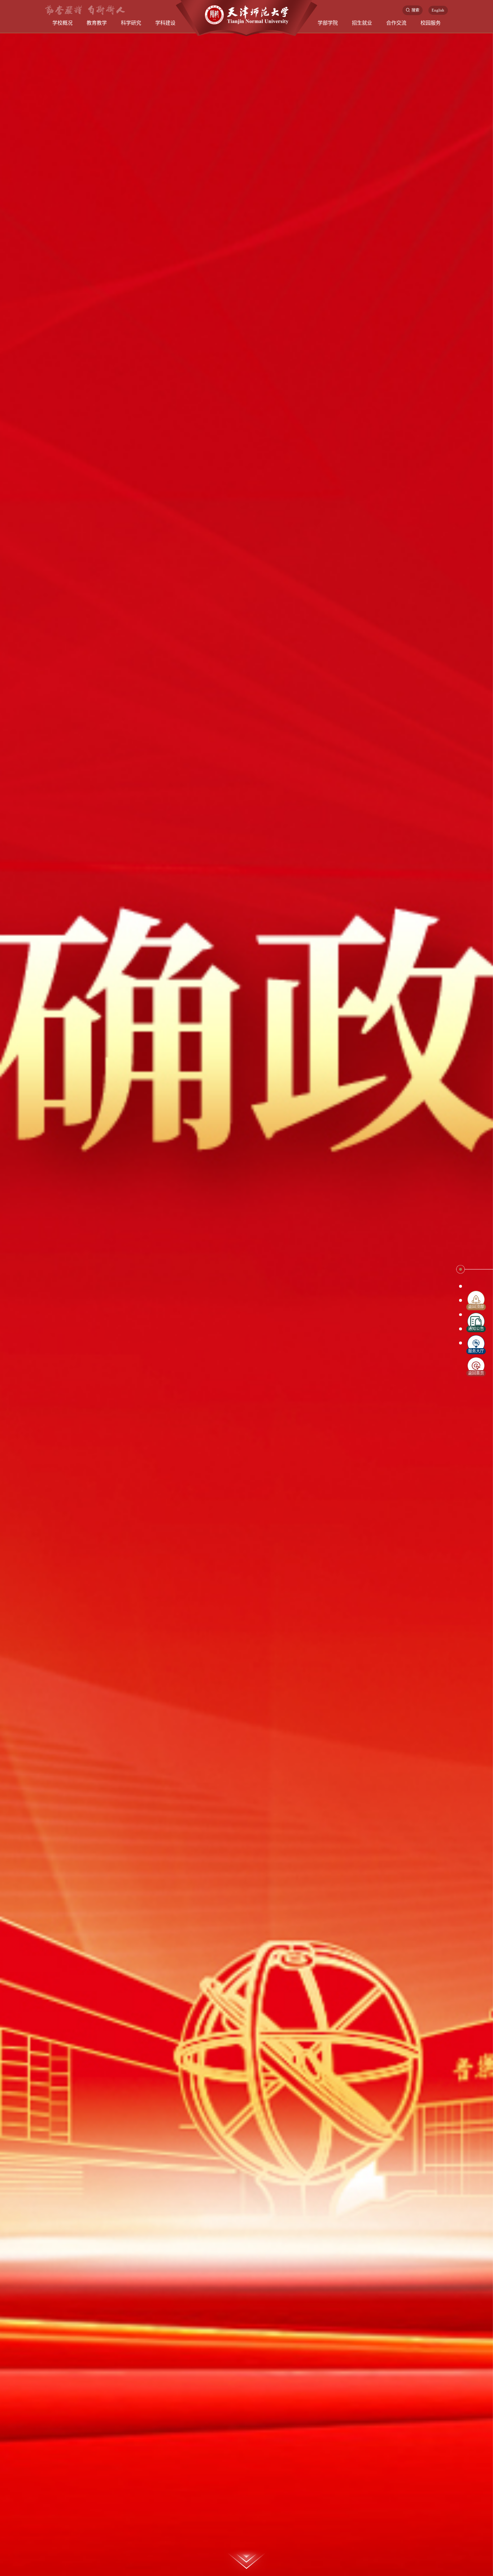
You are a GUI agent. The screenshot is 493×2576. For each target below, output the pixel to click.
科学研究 (131, 23)
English (438, 10)
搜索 (415, 10)
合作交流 (396, 23)
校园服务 (431, 23)
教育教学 (97, 23)
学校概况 (62, 23)
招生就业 (362, 23)
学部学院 (328, 23)
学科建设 (165, 23)
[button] (461, 1267)
